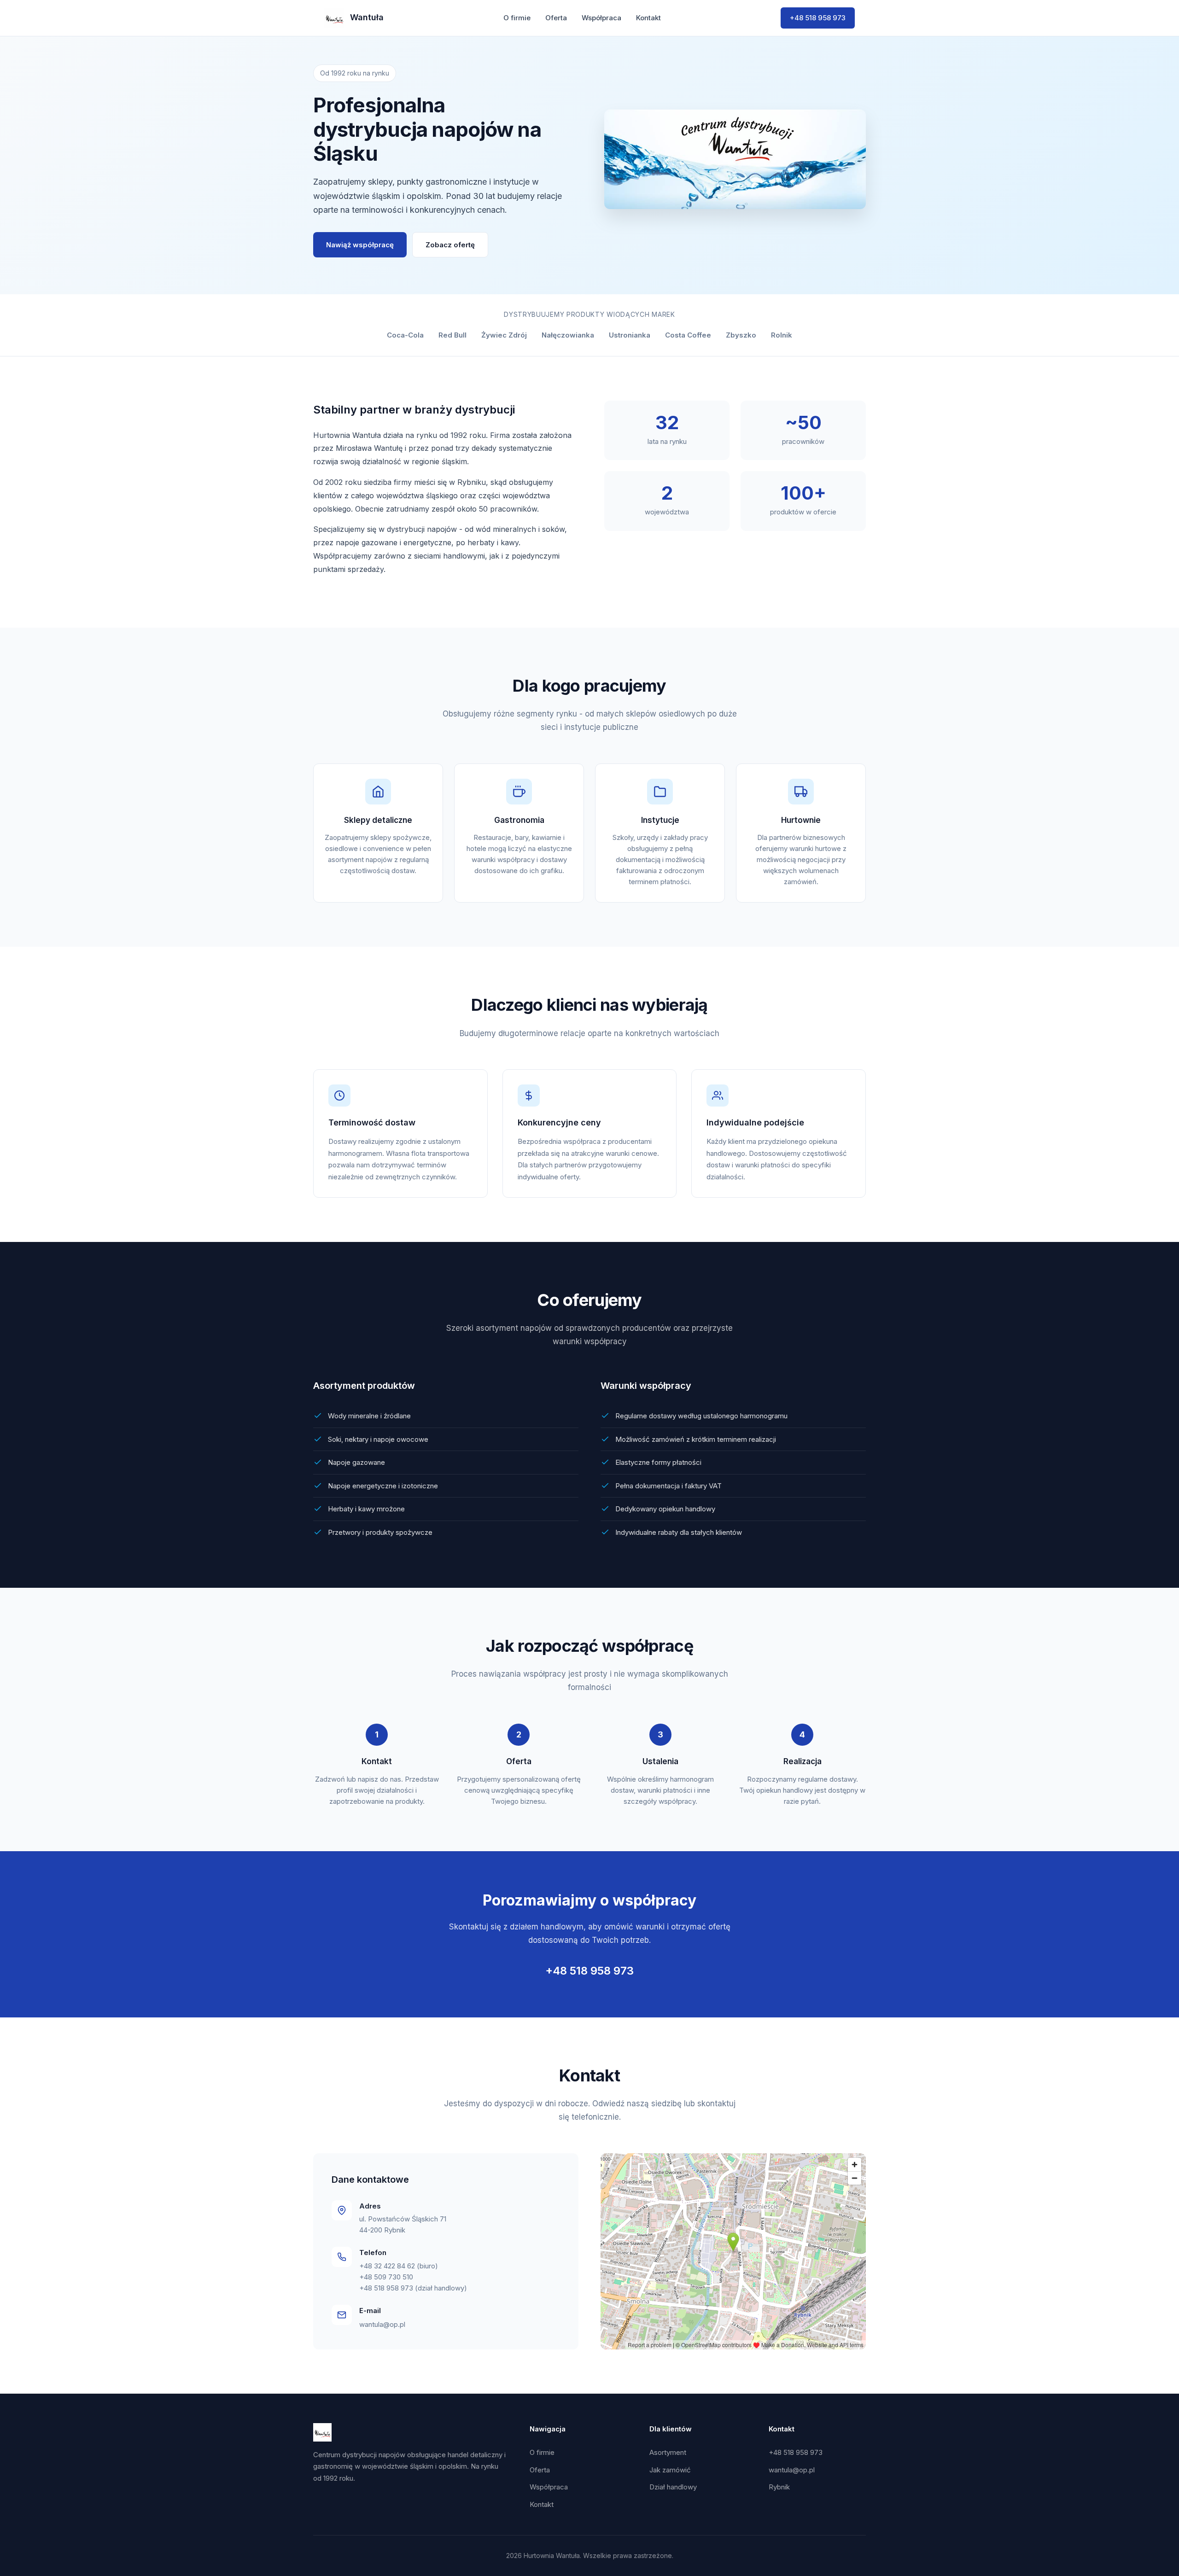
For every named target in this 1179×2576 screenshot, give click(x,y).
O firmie (517, 18)
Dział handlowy (673, 2487)
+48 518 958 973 (818, 18)
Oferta (556, 18)
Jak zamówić (670, 2470)
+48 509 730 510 (386, 2277)
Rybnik (779, 2487)
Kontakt (648, 18)
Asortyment (668, 2452)
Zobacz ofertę (450, 245)
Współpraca (601, 18)
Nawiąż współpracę (360, 245)
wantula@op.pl (382, 2324)
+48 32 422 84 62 (387, 2266)
